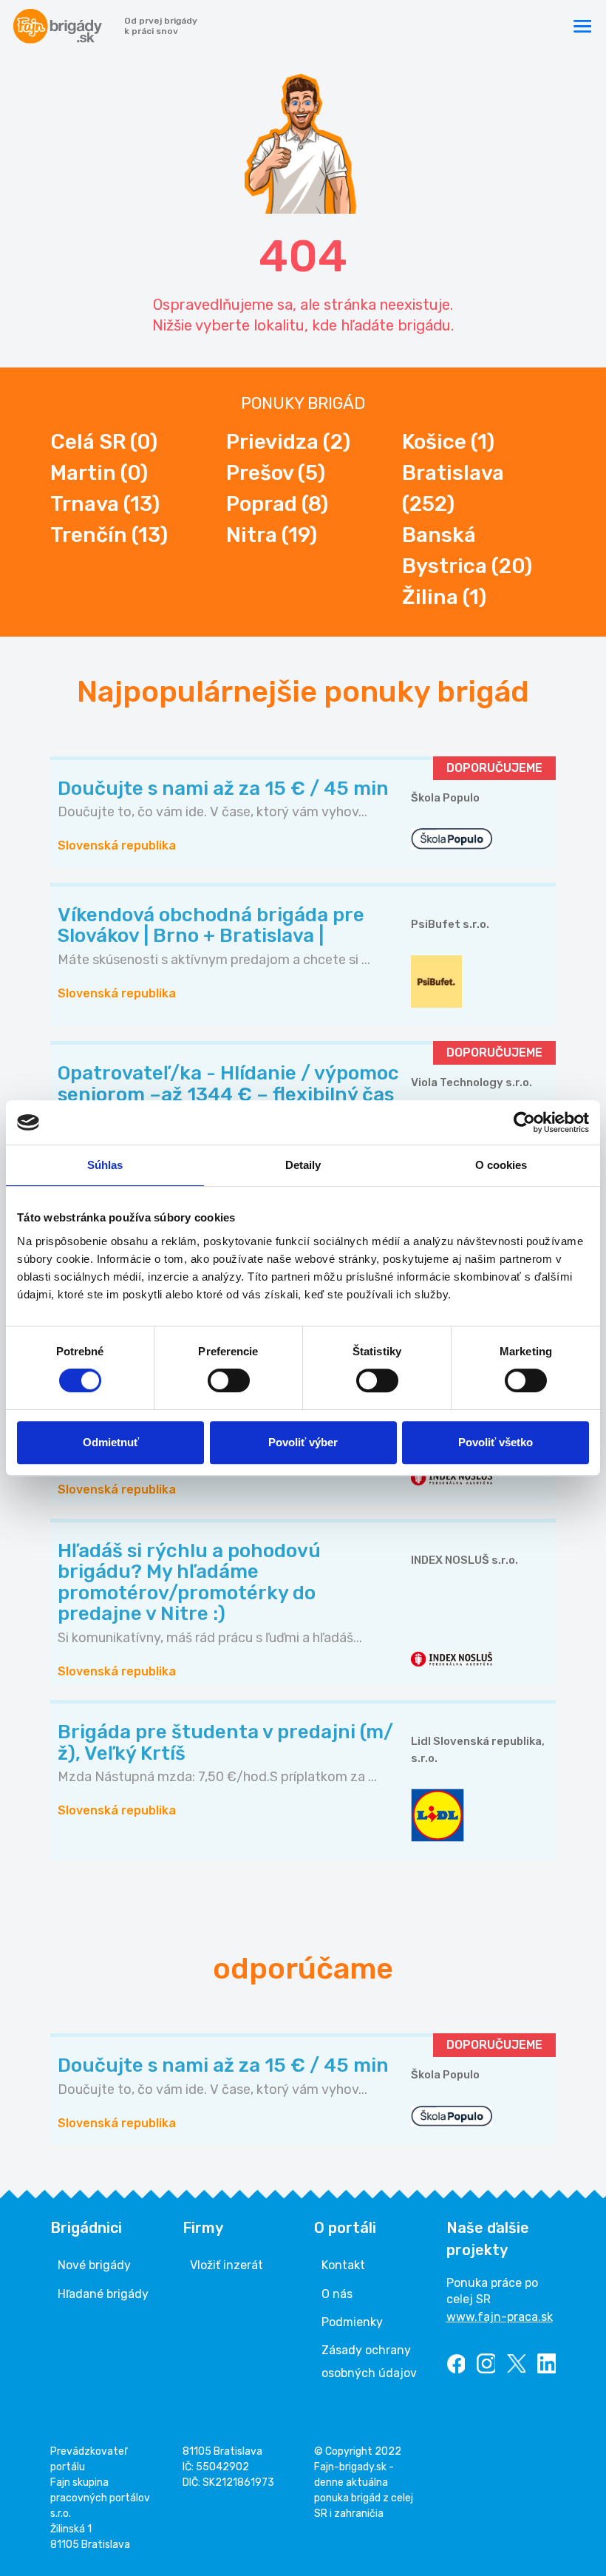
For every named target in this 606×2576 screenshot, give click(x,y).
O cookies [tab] (501, 1165)
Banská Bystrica (467, 550)
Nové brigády (94, 2265)
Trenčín (109, 535)
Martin (99, 473)
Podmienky (352, 2322)
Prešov (276, 473)
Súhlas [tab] (105, 1165)
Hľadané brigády (103, 2294)
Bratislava (453, 488)
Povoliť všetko (496, 1442)
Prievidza (288, 442)
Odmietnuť (111, 1442)
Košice (448, 442)
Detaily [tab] (303, 1165)
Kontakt (343, 2265)
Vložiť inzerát (227, 2265)
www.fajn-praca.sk (500, 2317)
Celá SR (104, 442)
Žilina (444, 597)
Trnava (105, 504)
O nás (337, 2294)
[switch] (229, 1380)
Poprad (277, 504)
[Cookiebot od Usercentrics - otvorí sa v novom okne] (524, 1122)
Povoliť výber (303, 1442)
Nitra (272, 535)
